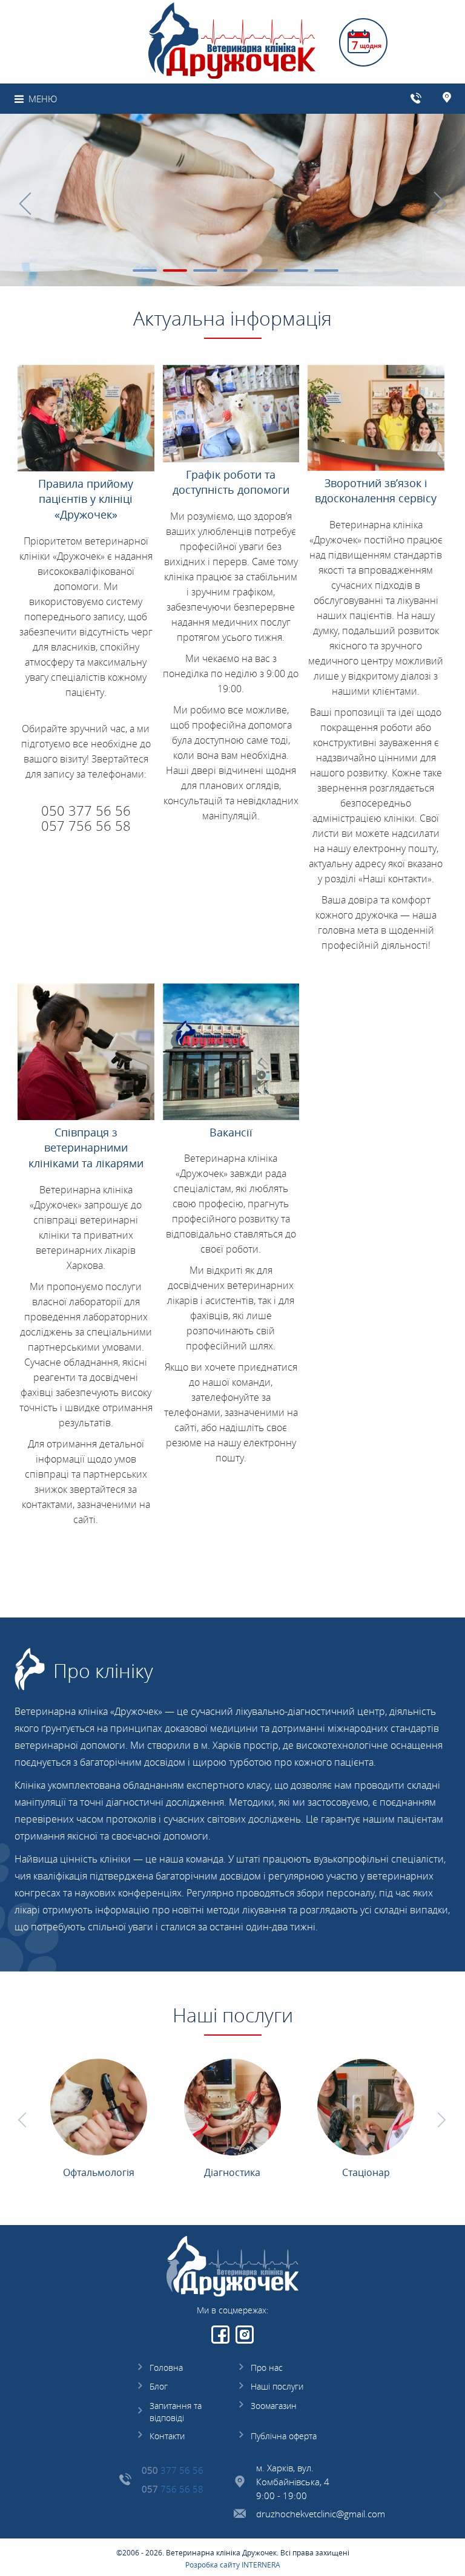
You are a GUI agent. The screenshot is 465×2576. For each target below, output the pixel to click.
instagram (245, 2335)
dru (263, 2514)
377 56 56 (173, 2470)
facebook (220, 2335)
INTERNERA (261, 2565)
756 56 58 (173, 2489)
